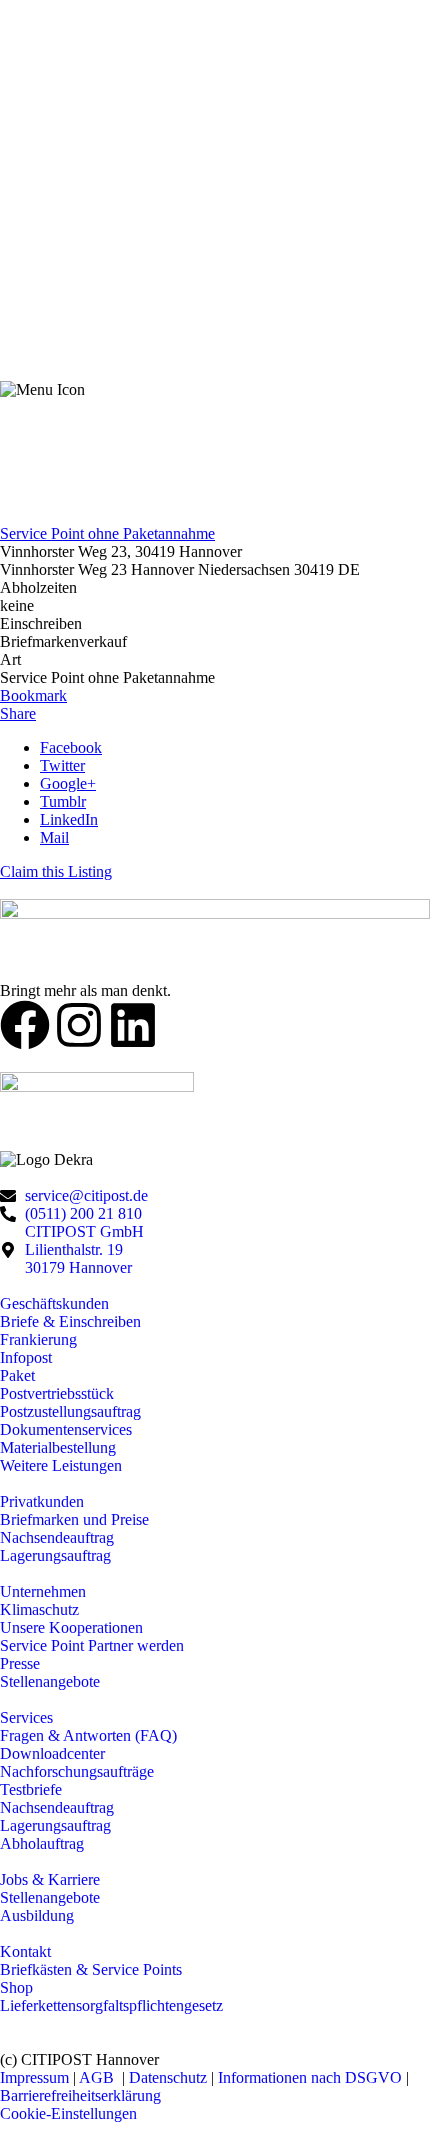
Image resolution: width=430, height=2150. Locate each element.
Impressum (34, 2077)
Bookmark (33, 695)
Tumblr (63, 801)
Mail (54, 837)
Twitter (62, 765)
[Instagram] (79, 1025)
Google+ (68, 783)
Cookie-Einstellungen (68, 2113)
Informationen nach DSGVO (310, 2077)
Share (18, 713)
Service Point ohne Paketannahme (107, 533)
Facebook (71, 747)
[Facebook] (25, 1025)
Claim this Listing (56, 871)
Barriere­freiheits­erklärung (80, 2095)
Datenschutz (170, 2077)
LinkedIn (69, 819)
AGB (98, 2077)
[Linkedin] (133, 1025)
